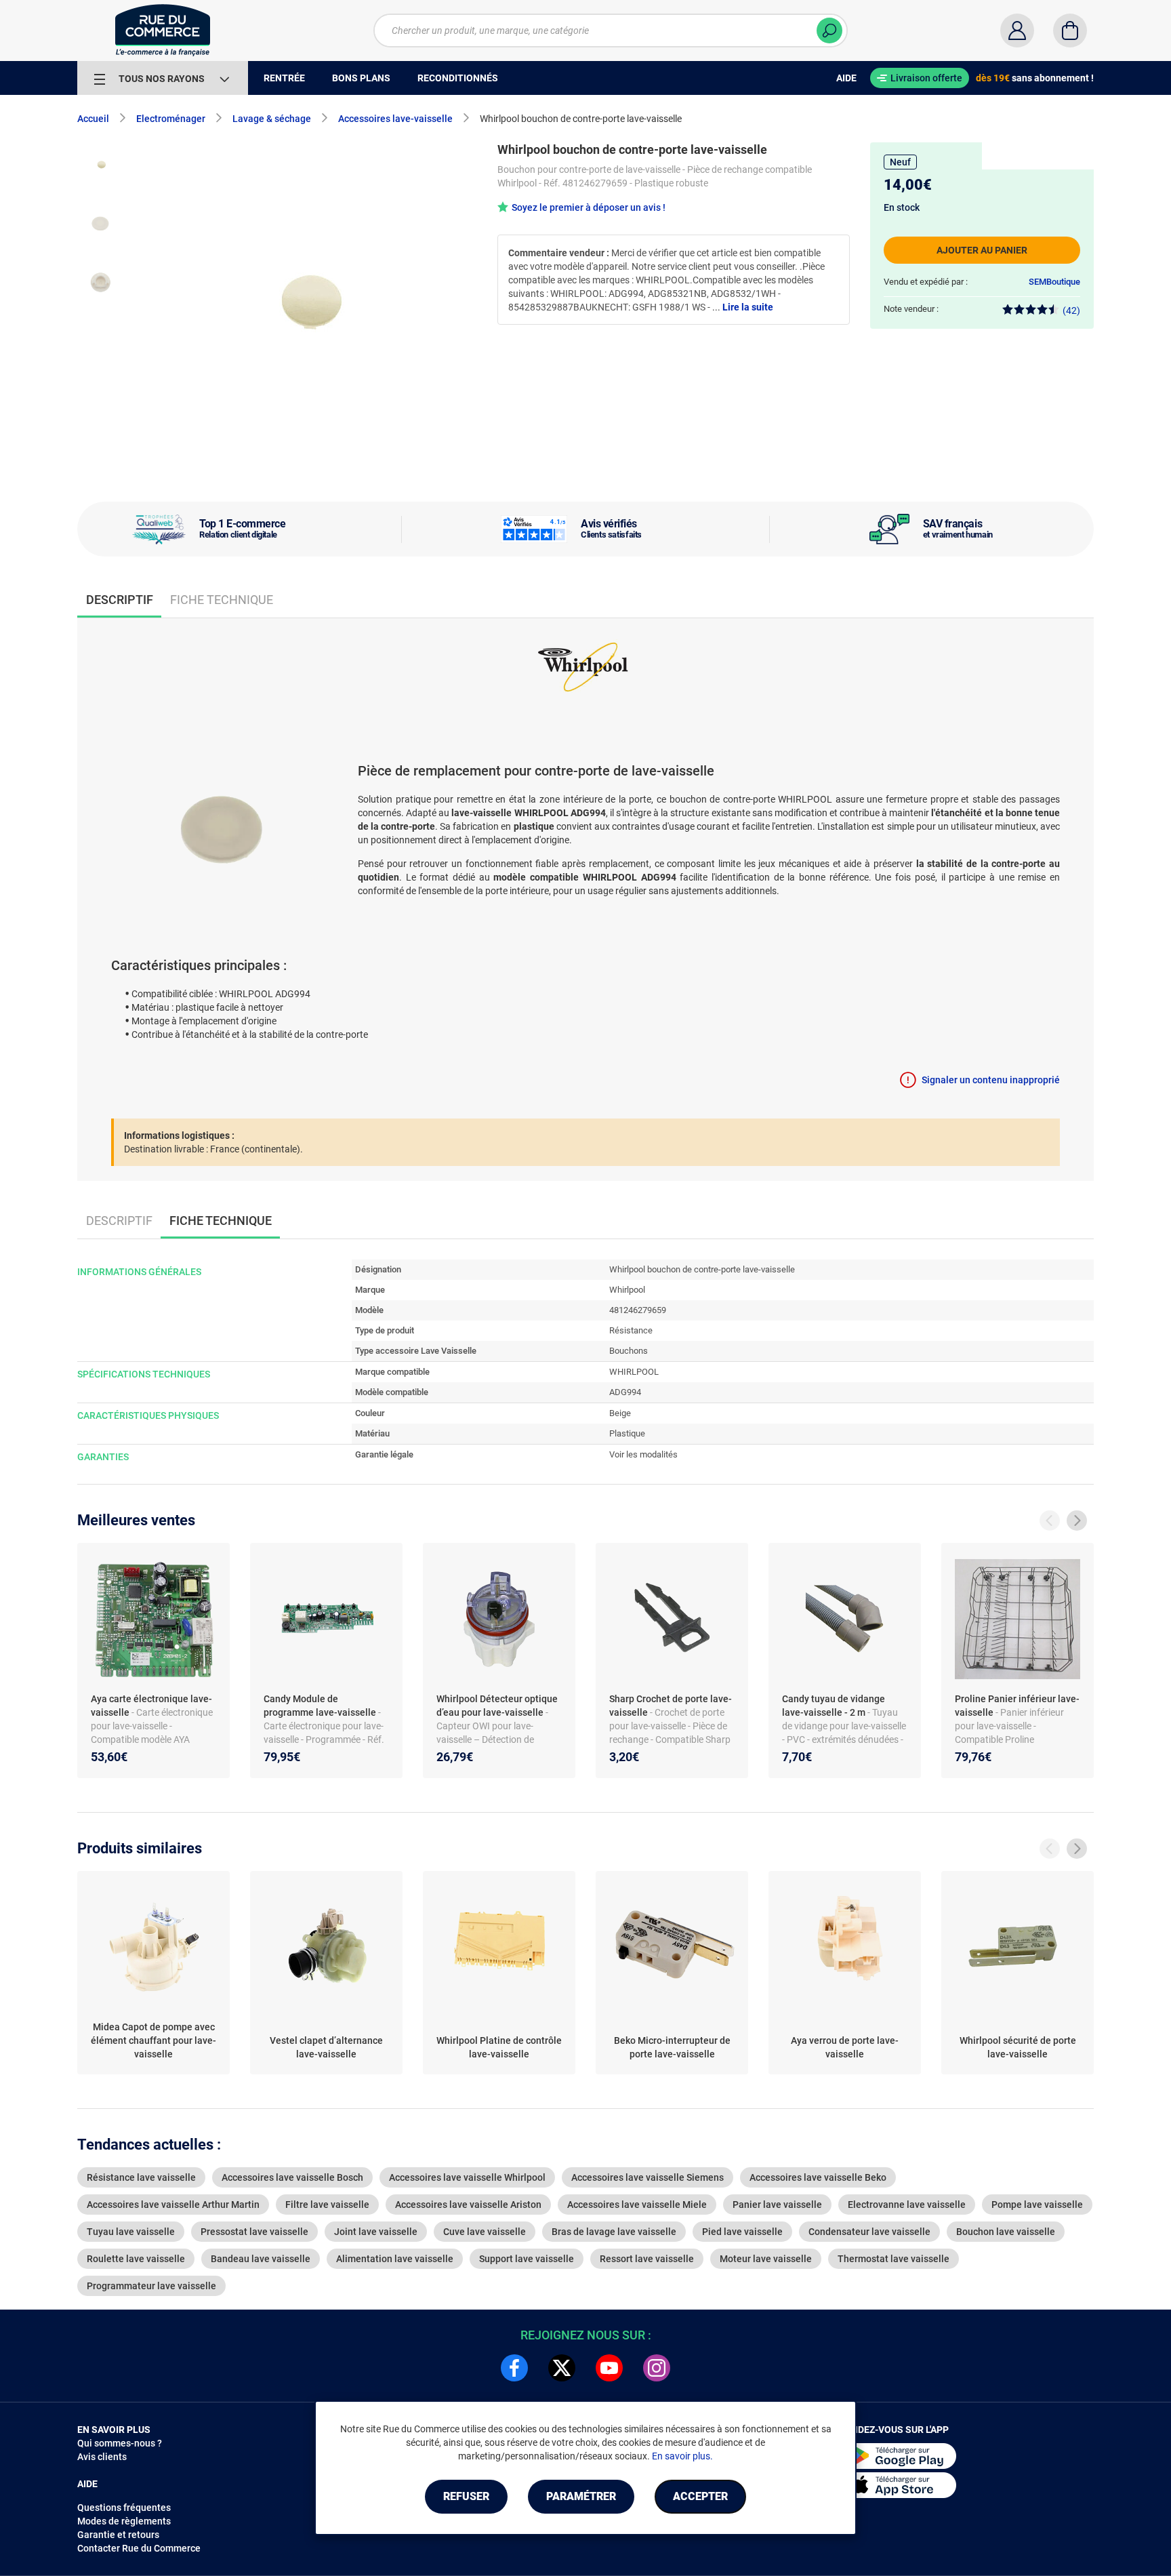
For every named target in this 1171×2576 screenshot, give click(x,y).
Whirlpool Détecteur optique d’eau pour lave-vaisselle (497, 1706)
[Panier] (1070, 31)
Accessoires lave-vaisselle (395, 119)
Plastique (627, 1433)
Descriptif (119, 1221)
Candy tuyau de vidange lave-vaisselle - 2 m (834, 1706)
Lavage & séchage (272, 119)
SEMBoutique (1054, 282)
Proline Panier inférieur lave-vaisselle (1017, 1706)
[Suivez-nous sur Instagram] (657, 2368)
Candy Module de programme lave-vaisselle (321, 1706)
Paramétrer (581, 2496)
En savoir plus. (682, 2456)
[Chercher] (829, 31)
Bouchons (629, 1351)
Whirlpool (627, 1290)
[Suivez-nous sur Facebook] (514, 2368)
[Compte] (1017, 31)
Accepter (700, 2496)
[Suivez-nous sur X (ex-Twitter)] (562, 2368)
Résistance (631, 1330)
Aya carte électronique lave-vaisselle (151, 1706)
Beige (620, 1413)
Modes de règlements (124, 2521)
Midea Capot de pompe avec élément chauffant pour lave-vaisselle (153, 2040)
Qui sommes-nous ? (120, 2443)
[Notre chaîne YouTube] (609, 2368)
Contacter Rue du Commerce (139, 2548)
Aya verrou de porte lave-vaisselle (845, 2047)
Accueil (93, 119)
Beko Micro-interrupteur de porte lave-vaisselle (672, 2047)
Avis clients (102, 2457)
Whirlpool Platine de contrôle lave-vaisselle (499, 2047)
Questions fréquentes (124, 2508)
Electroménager (171, 119)
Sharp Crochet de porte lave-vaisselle (671, 1706)
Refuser (466, 2496)
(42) (1071, 310)
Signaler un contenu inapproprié (991, 1080)
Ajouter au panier (982, 250)
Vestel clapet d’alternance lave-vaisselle (326, 2047)
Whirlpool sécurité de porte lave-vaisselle (1018, 2047)
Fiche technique (222, 600)
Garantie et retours (118, 2535)
